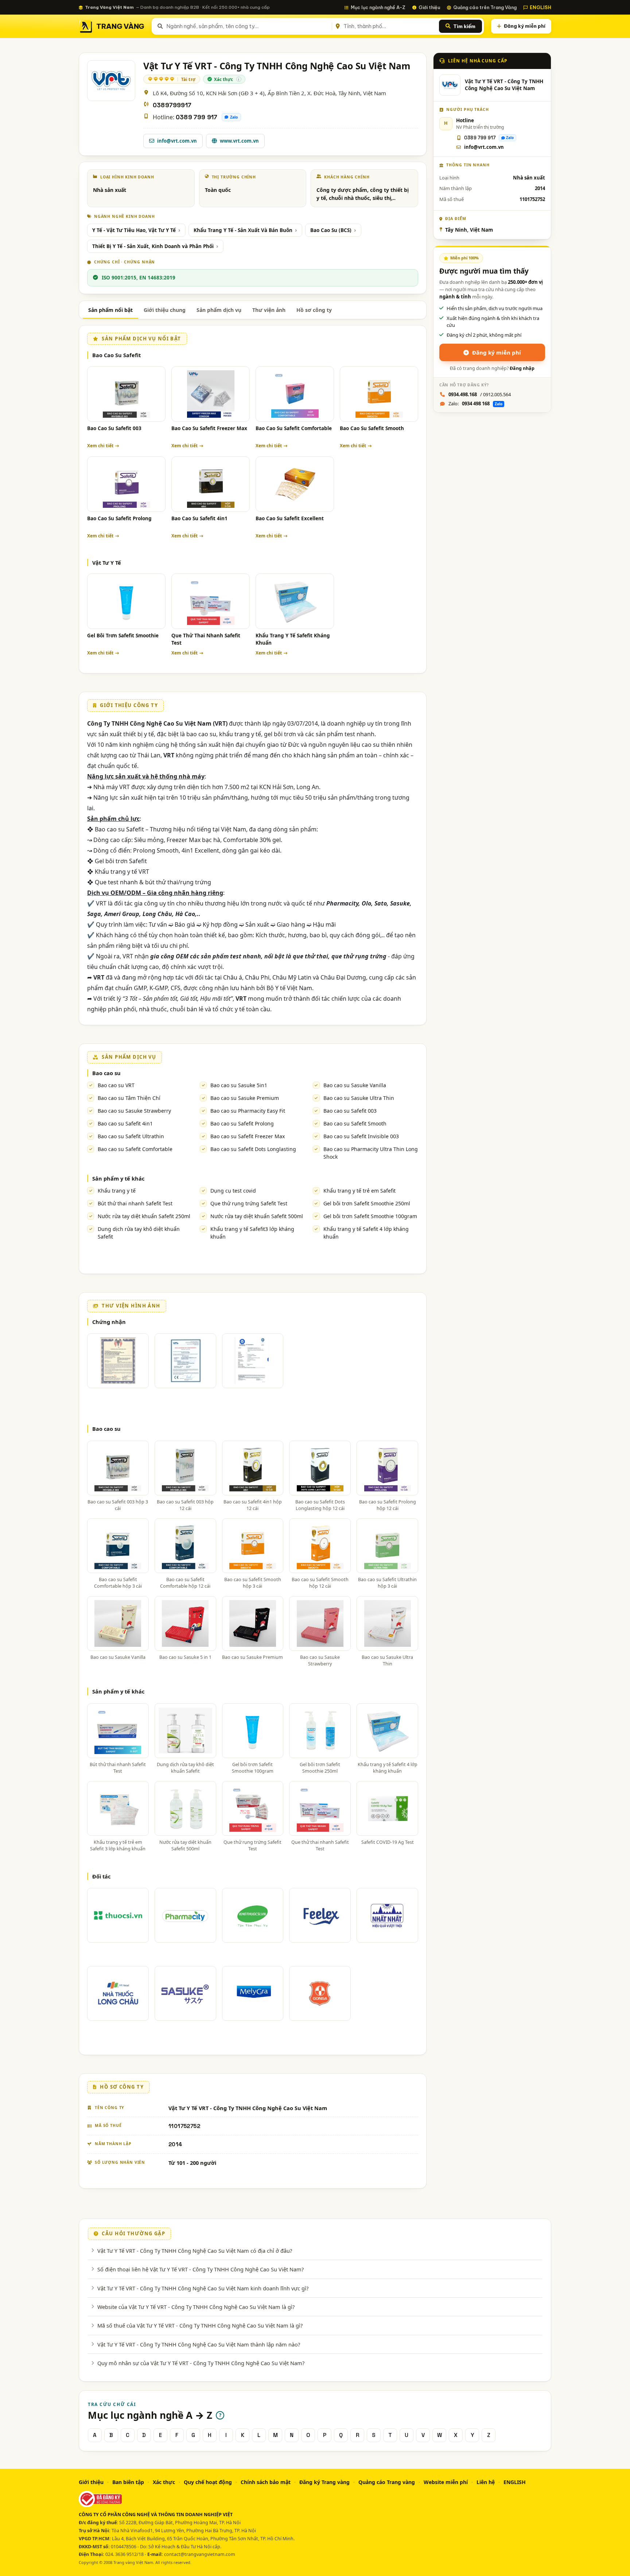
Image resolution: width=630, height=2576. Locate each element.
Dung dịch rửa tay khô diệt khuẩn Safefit (139, 1233)
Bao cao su (106, 1073)
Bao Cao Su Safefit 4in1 (199, 518)
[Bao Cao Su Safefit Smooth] (379, 394)
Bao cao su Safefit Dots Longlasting (253, 1149)
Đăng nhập (522, 368)
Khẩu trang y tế (117, 1191)
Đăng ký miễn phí (525, 26)
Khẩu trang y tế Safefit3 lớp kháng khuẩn (252, 1233)
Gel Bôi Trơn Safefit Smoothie (123, 636)
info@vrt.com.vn (177, 141)
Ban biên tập (128, 2482)
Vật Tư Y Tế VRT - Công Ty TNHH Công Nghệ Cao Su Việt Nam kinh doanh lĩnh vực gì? (203, 2288)
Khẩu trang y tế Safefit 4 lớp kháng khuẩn (366, 1233)
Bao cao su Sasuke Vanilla (355, 1085)
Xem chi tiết (100, 446)
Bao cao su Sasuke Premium (245, 1098)
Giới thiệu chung (165, 310)
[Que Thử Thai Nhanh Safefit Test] (211, 601)
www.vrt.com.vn (239, 141)
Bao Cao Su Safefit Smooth (372, 428)
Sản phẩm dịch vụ (219, 310)
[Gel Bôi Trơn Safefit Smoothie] (126, 601)
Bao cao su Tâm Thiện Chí (129, 1098)
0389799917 (172, 105)
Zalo (234, 117)
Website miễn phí (446, 2482)
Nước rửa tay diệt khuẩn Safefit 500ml (257, 1216)
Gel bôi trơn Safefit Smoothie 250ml (367, 1203)
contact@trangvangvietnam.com (200, 2554)
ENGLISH (540, 7)
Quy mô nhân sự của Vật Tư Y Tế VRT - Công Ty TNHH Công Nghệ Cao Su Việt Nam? (201, 2363)
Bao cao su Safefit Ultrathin (131, 1136)
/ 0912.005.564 (480, 394)
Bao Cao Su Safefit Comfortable (294, 428)
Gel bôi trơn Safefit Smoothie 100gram (370, 1216)
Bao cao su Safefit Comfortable (135, 1149)
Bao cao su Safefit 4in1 (125, 1123)
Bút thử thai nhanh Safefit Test (135, 1203)
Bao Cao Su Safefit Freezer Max (209, 428)
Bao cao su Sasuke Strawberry (134, 1111)
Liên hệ (486, 2482)
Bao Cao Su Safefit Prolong (119, 518)
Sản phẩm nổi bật (110, 310)
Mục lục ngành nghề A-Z (378, 7)
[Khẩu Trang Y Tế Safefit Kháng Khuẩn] (295, 601)
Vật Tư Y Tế (107, 563)
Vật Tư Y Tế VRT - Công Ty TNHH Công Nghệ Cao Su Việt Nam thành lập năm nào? (199, 2344)
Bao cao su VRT (116, 1085)
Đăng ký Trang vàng (324, 2482)
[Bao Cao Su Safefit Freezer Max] (211, 394)
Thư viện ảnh (269, 310)
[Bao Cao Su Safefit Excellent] (295, 484)
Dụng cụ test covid (233, 1191)
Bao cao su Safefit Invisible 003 (361, 1136)
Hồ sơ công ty (314, 310)
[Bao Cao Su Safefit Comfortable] (295, 394)
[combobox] (248, 26)
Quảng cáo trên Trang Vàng (485, 7)
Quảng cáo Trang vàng (387, 2482)
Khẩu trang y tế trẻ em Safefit (359, 1191)
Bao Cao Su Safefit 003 (114, 428)
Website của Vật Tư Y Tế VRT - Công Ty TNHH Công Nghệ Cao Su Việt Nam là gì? (196, 2307)
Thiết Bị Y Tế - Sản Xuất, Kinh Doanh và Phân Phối (153, 246)
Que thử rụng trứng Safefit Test (249, 1203)
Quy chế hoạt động (208, 2482)
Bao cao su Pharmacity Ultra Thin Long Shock (371, 1153)
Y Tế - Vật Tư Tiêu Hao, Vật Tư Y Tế (134, 230)
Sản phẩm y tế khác (118, 1178)
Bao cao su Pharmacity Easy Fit (248, 1111)
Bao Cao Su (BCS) (331, 230)
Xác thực (164, 2482)
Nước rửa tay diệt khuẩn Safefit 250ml (144, 1216)
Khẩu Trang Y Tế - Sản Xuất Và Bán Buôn (243, 230)
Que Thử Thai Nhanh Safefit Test (206, 639)
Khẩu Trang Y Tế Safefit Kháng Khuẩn (293, 639)
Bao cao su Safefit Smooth (355, 1123)
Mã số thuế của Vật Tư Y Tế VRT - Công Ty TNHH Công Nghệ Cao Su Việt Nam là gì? (200, 2325)
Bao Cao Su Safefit (116, 355)
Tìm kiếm (464, 26)
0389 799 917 (197, 117)
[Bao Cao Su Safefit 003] (126, 394)
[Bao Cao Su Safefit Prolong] (126, 484)
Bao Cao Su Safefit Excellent (290, 518)
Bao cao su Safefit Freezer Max (248, 1136)
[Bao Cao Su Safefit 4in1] (211, 484)
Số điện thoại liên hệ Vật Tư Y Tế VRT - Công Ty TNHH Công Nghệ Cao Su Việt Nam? (201, 2269)
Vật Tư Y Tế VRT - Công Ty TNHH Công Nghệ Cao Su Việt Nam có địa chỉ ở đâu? (195, 2251)
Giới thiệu (429, 7)
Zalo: (475, 403)
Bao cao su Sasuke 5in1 (239, 1085)
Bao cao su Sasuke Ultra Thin (359, 1098)
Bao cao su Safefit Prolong (242, 1123)
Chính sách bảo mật (266, 2482)
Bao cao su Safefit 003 (350, 1111)
